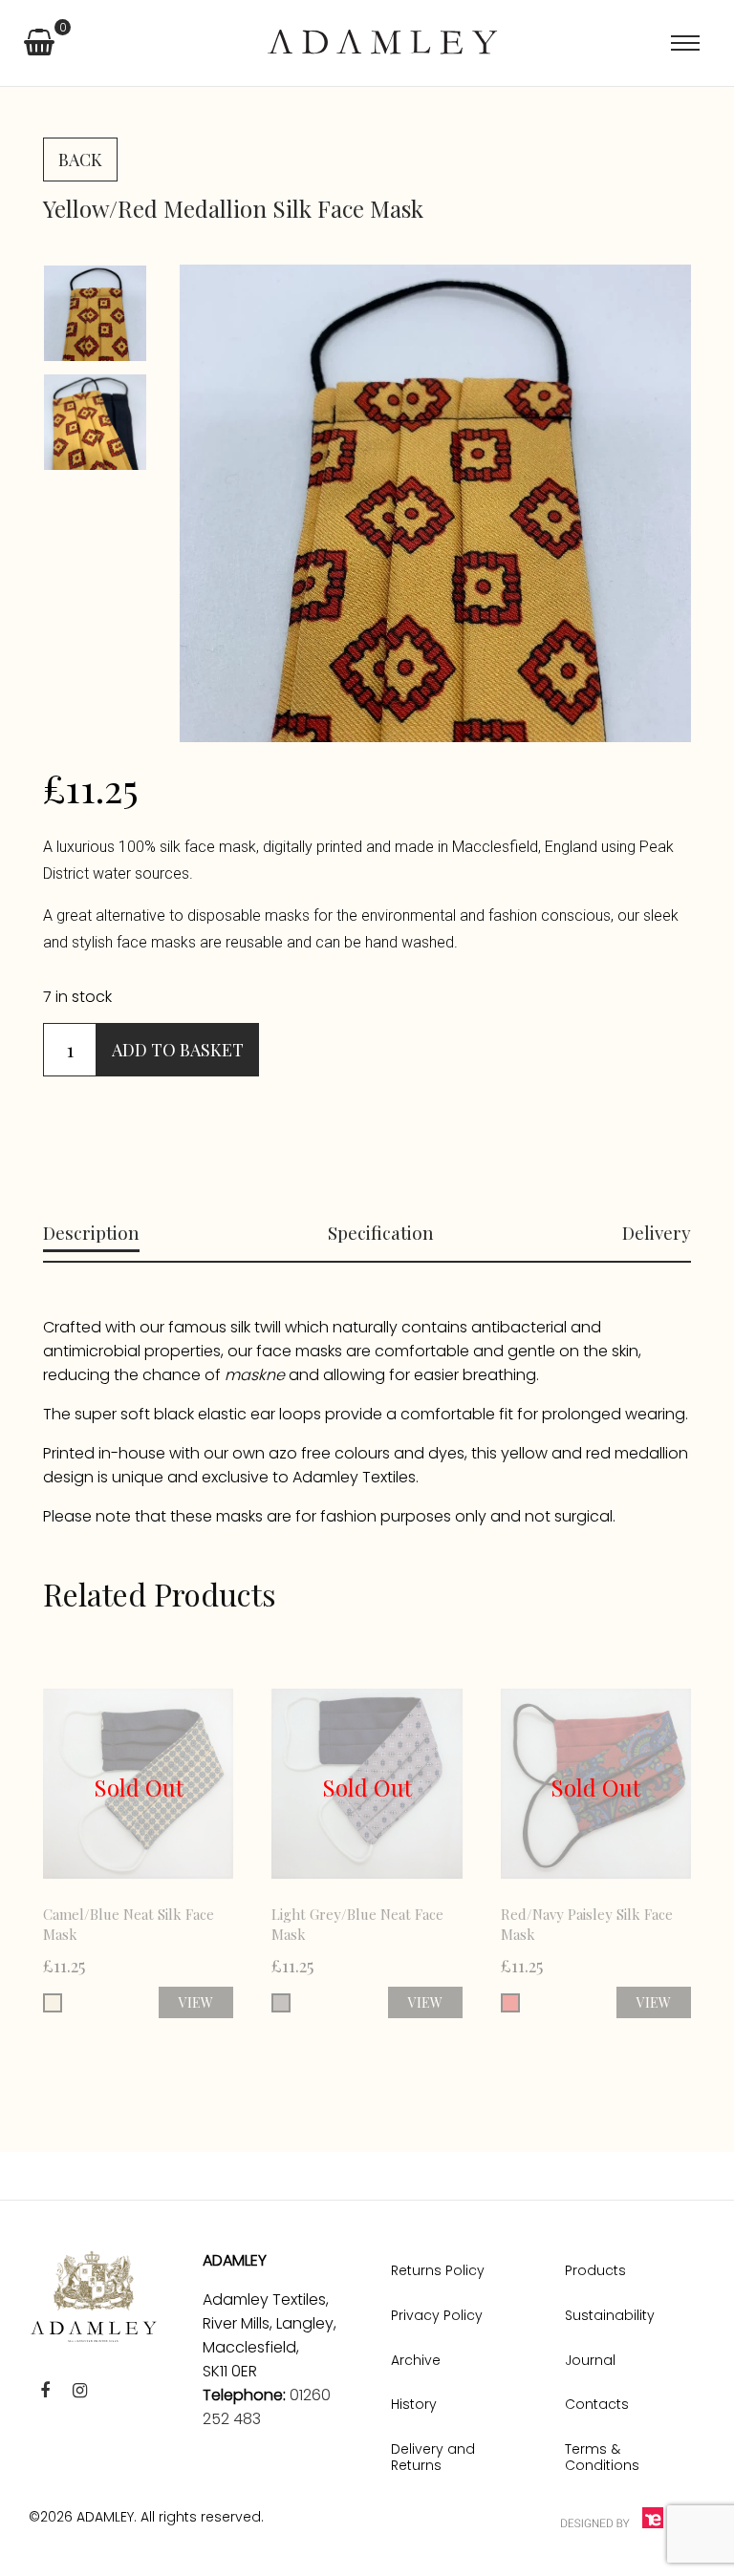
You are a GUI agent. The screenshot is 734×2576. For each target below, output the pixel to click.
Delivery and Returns (433, 2457)
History (414, 2404)
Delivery (657, 1232)
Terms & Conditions (602, 2457)
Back (80, 160)
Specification (381, 1232)
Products (595, 2270)
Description (91, 1232)
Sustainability (610, 2315)
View (196, 2002)
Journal (590, 2360)
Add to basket (178, 1050)
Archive (416, 2360)
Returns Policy (438, 2270)
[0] (39, 46)
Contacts (597, 2404)
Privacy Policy (437, 2315)
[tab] (91, 1233)
